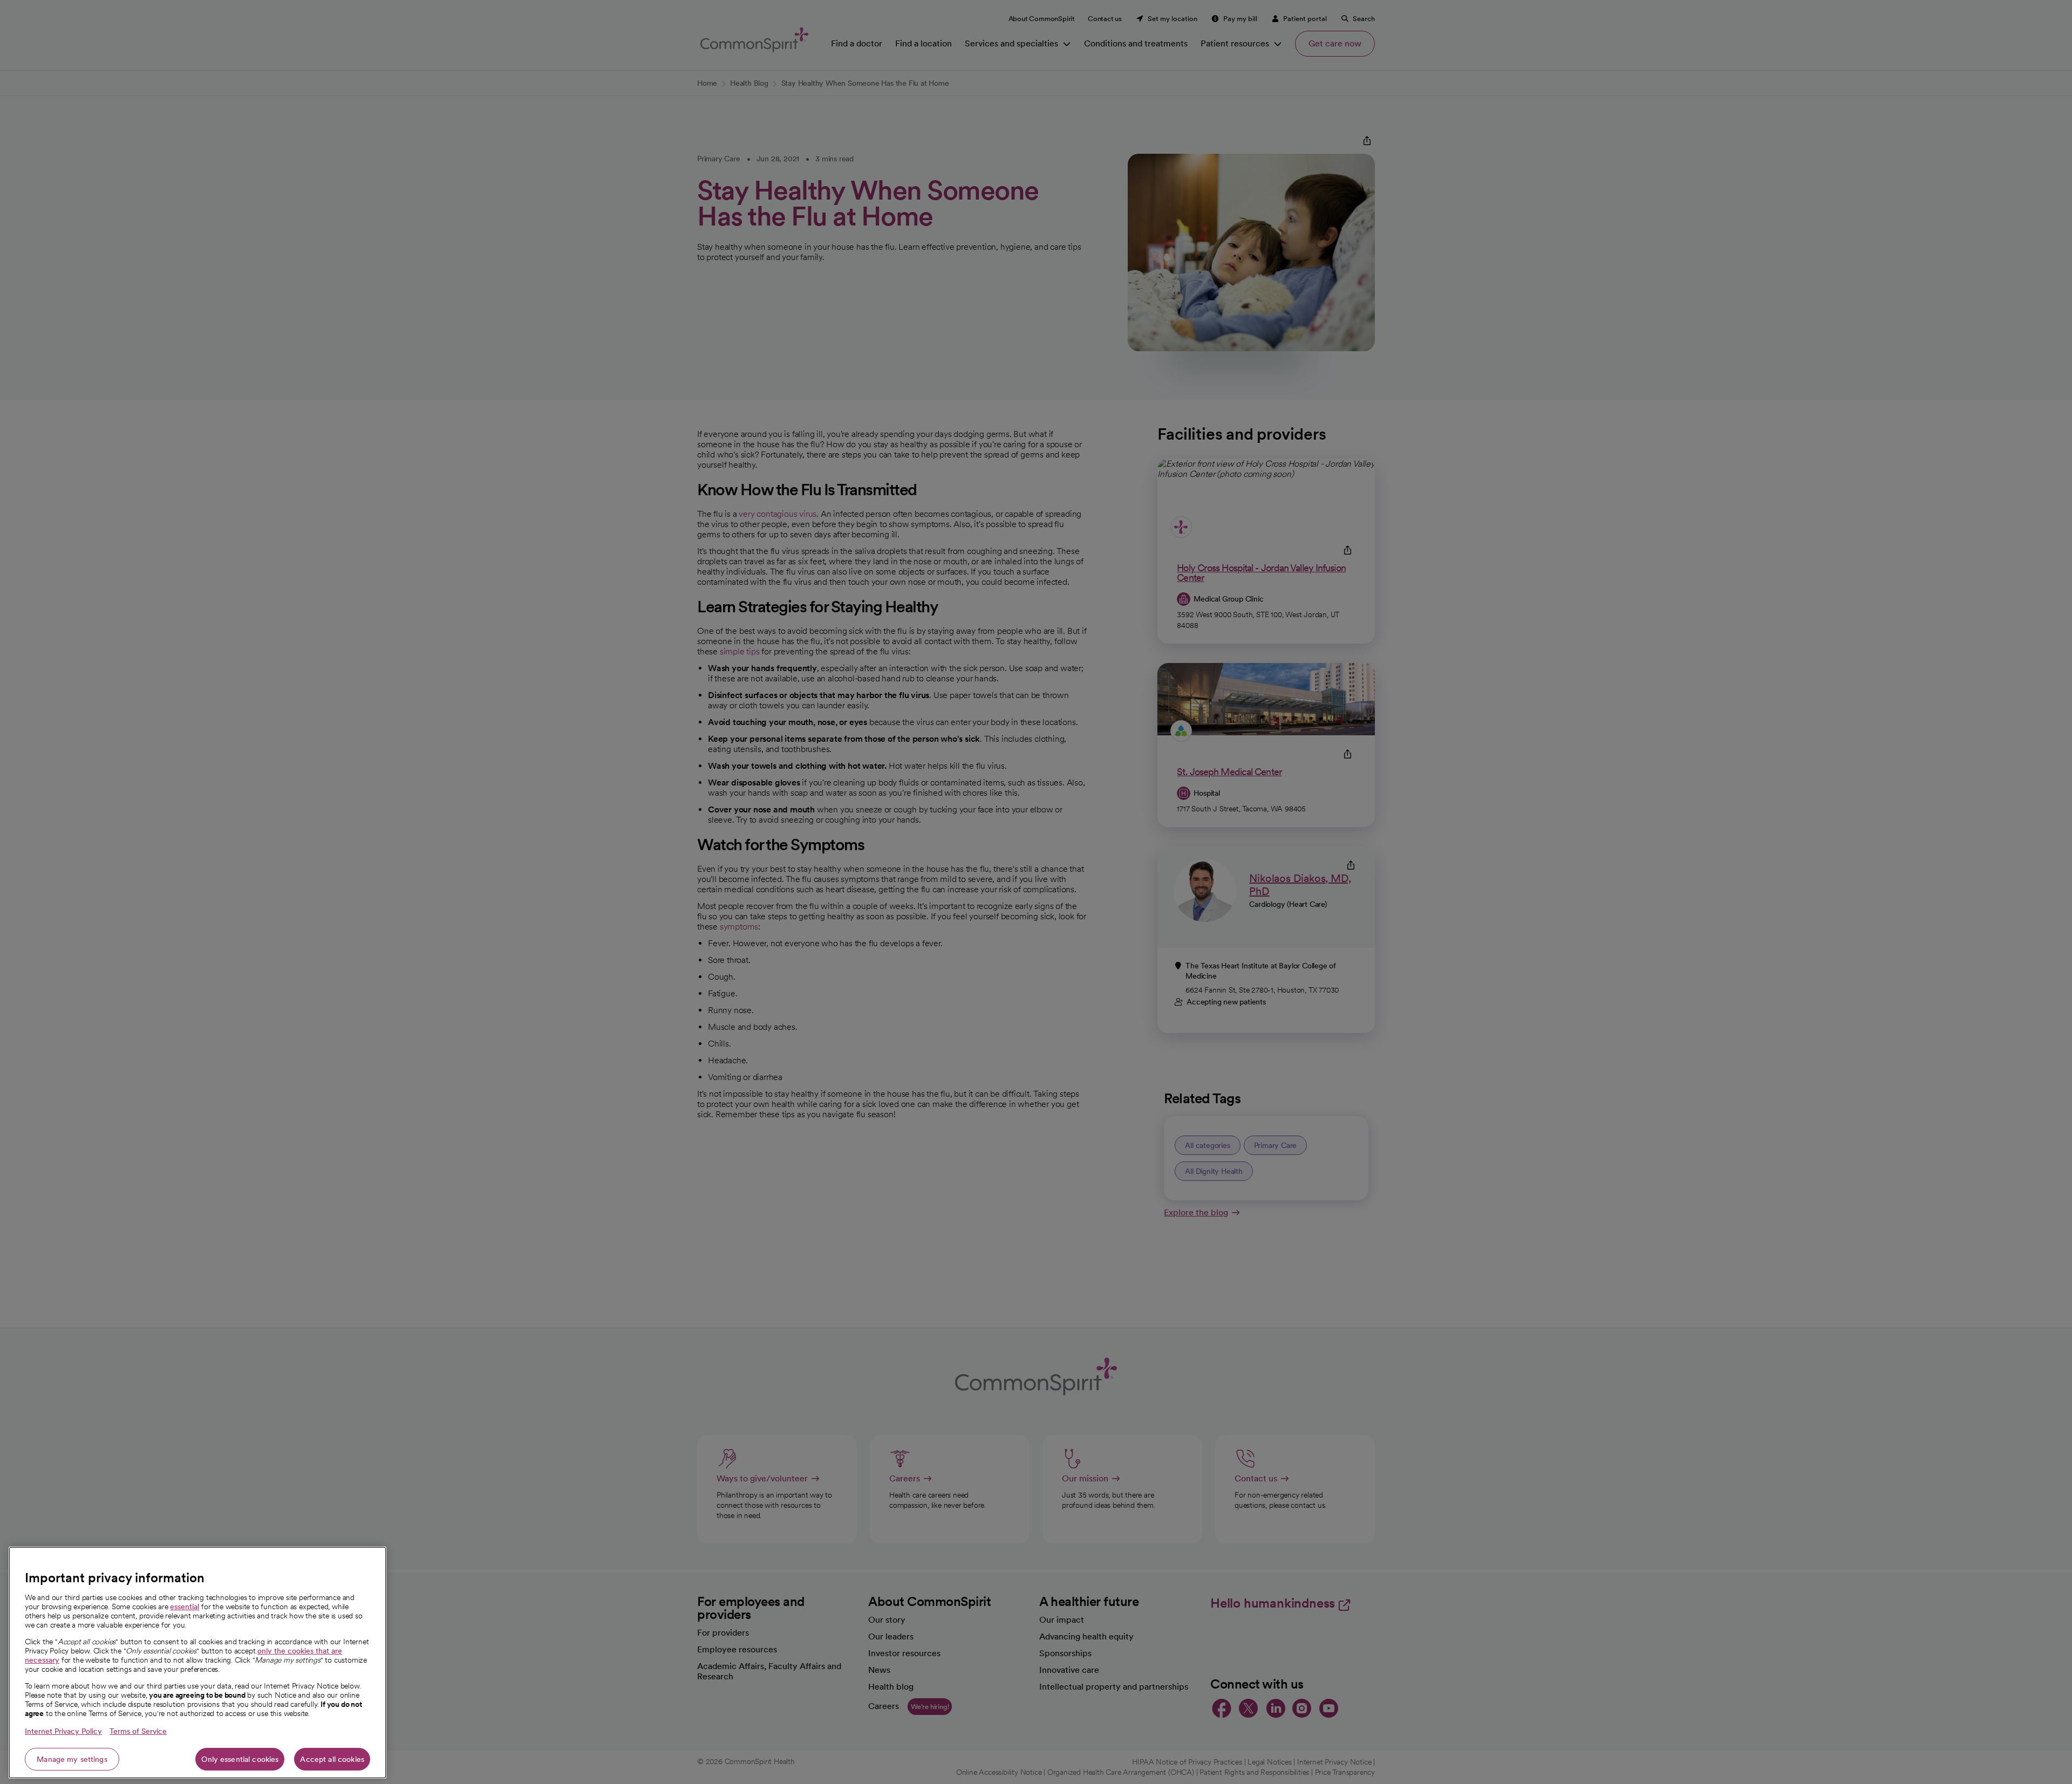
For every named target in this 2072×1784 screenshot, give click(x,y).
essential (185, 1607)
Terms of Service (138, 1731)
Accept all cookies (332, 1759)
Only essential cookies (240, 1759)
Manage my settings (72, 1759)
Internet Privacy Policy (63, 1731)
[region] (197, 1663)
